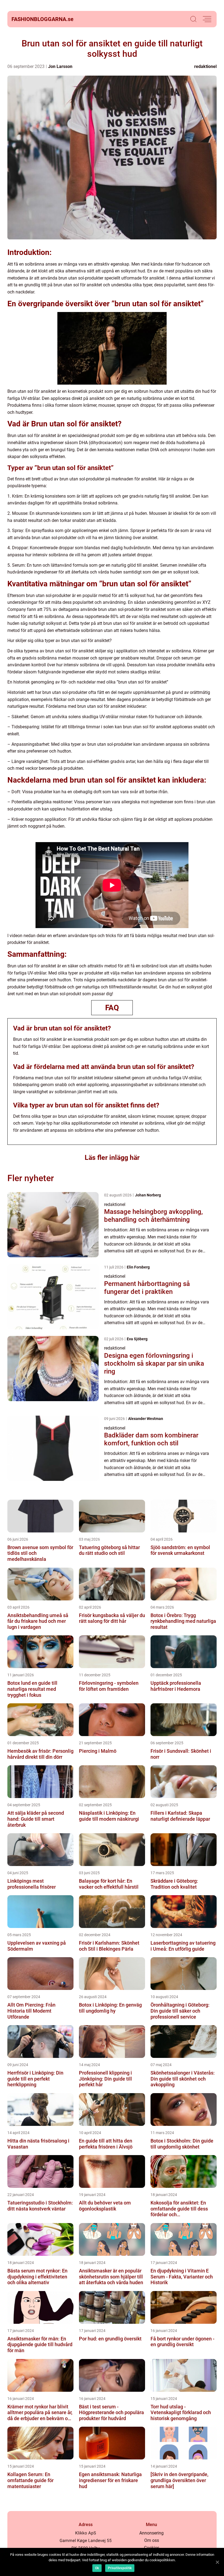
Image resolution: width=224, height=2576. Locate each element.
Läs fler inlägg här (112, 1158)
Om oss (152, 2540)
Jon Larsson (60, 66)
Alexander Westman (146, 1419)
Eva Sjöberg (137, 1339)
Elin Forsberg (138, 1267)
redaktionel (205, 66)
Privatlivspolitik (120, 2568)
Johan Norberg (148, 1195)
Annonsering (151, 2533)
